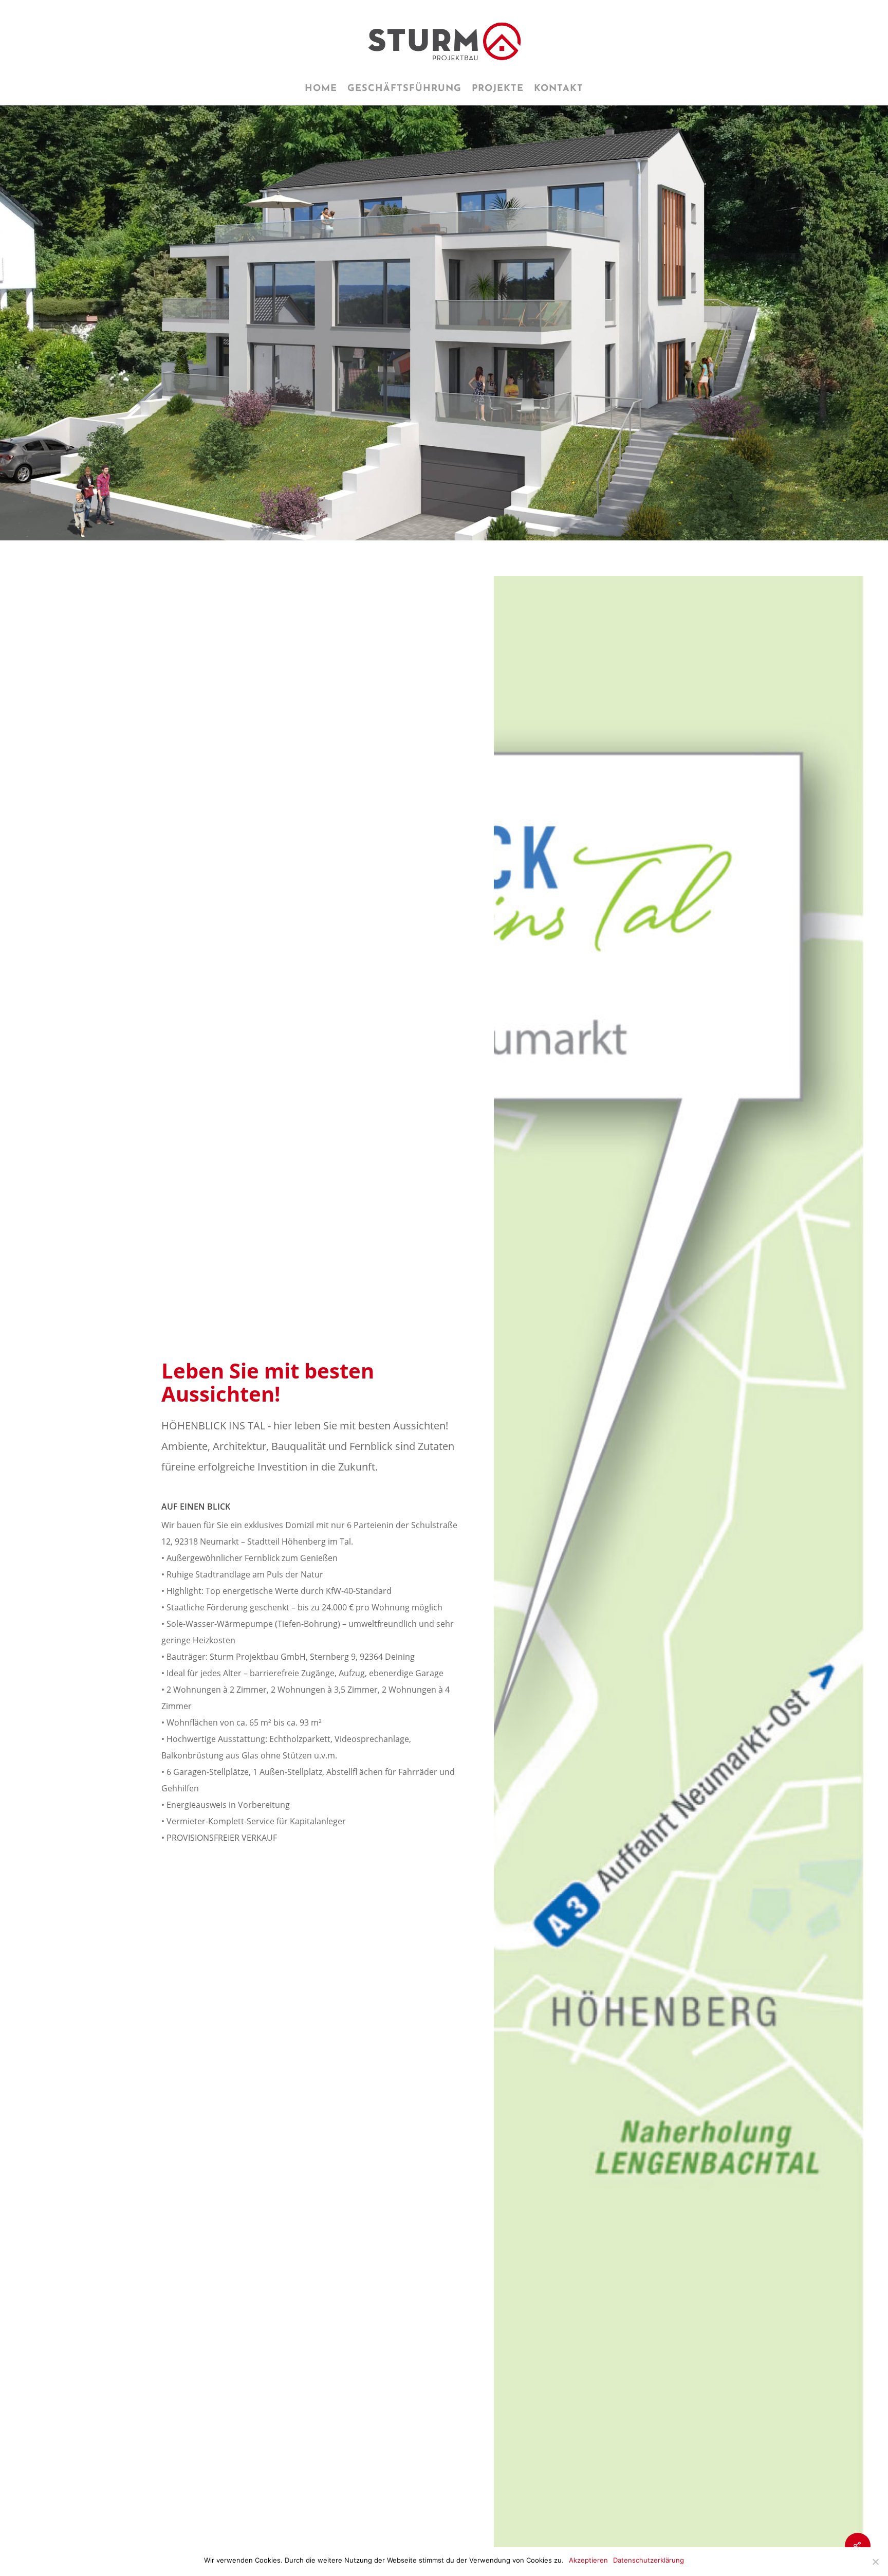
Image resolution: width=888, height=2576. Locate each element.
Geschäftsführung (404, 89)
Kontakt (559, 89)
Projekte (498, 89)
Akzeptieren (588, 2560)
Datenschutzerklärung (649, 2560)
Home (321, 89)
